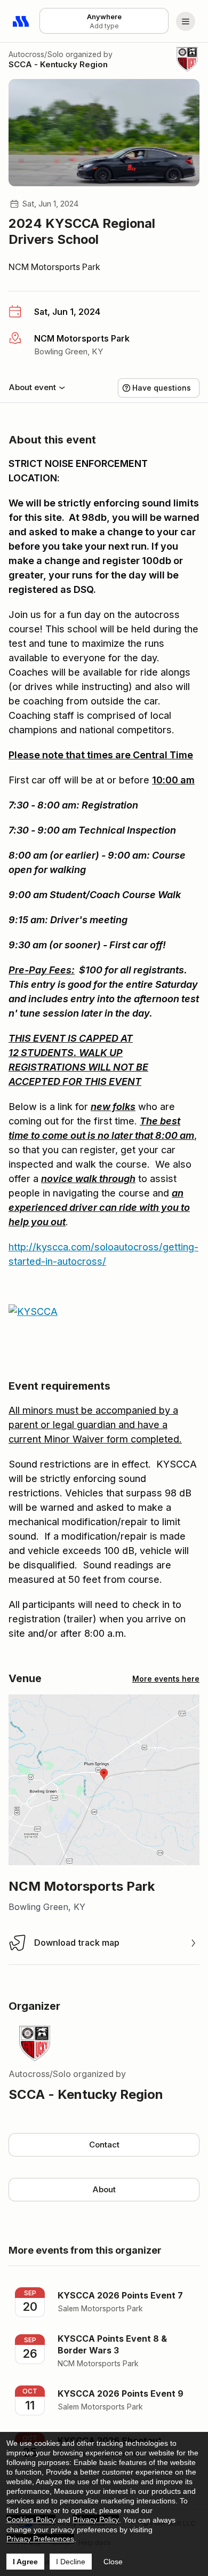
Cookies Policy (31, 2519)
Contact (104, 2145)
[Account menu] (186, 21)
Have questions (162, 388)
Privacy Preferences (40, 2539)
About (104, 2189)
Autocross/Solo (36, 54)
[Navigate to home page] (21, 21)
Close (113, 2562)
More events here (166, 1679)
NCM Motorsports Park (54, 267)
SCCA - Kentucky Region (58, 64)
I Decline (71, 2562)
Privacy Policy (96, 2519)
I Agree (25, 2562)
